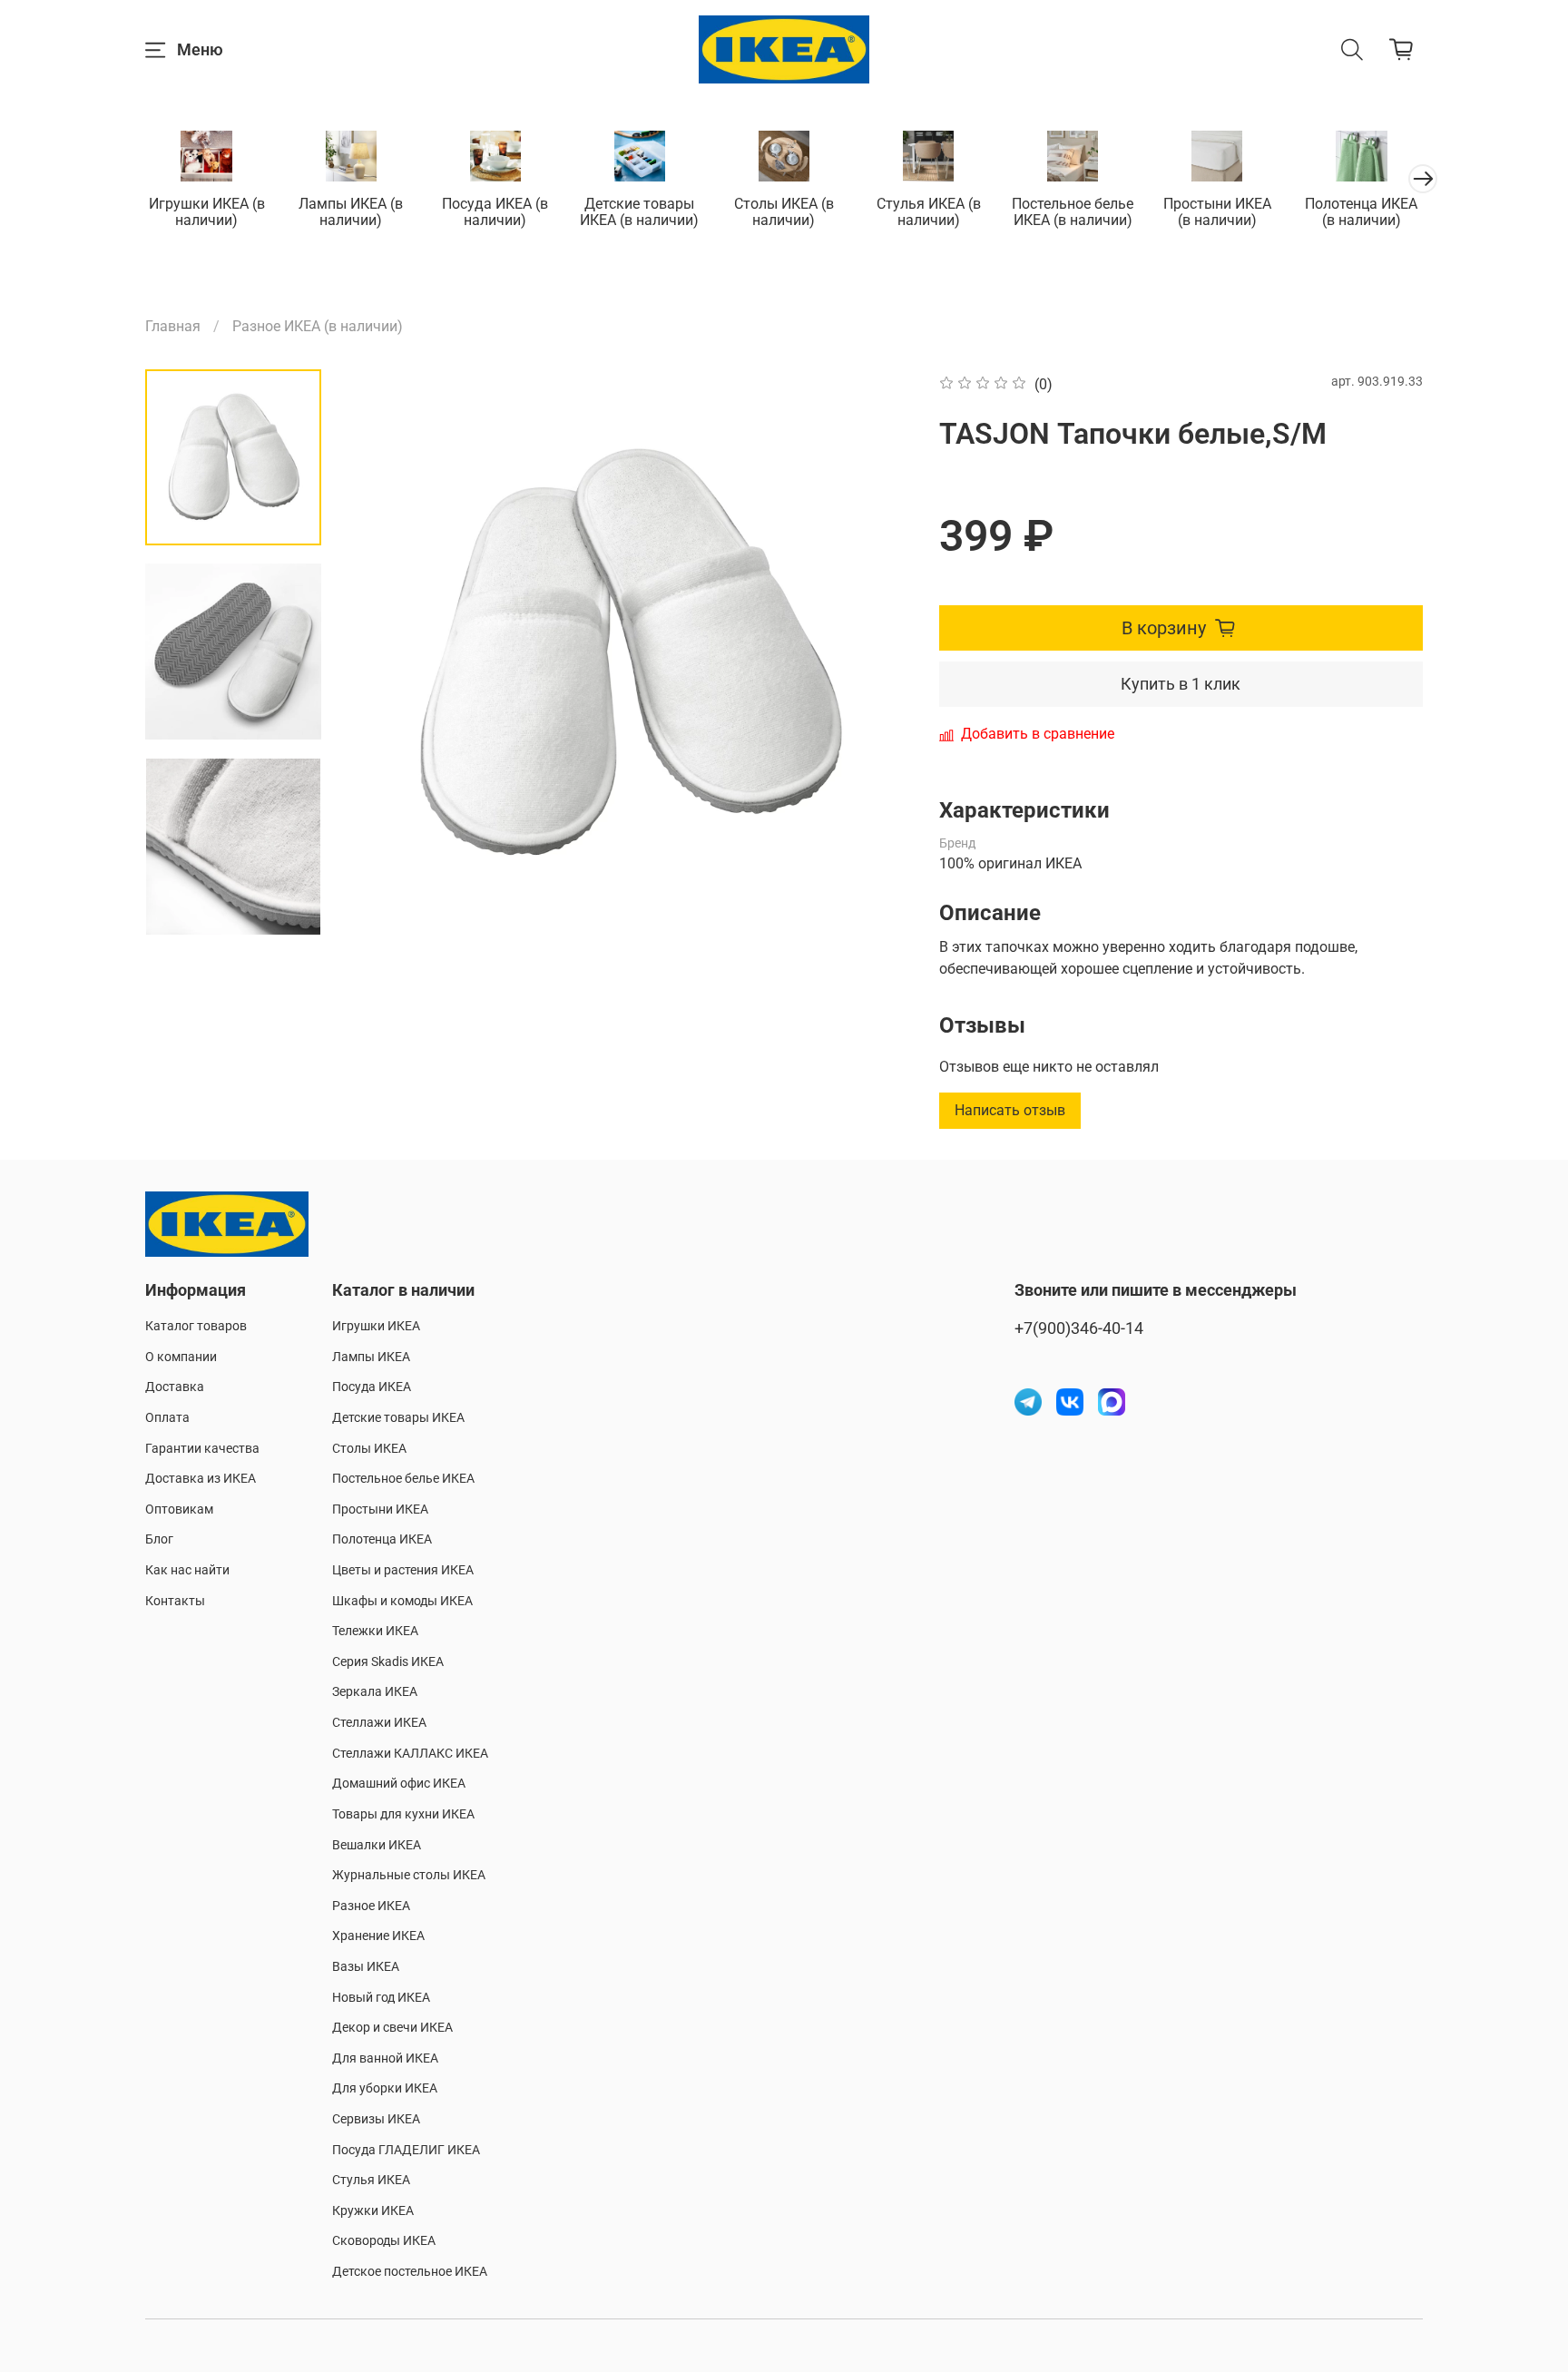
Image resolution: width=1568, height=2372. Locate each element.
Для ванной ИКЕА (385, 2058)
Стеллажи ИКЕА (379, 1723)
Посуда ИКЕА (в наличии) (495, 213)
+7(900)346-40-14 (1079, 1328)
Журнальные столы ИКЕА (409, 1875)
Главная (173, 326)
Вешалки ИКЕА (377, 1845)
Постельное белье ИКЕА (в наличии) (1073, 213)
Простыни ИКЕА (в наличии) (1217, 213)
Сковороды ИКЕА (384, 2241)
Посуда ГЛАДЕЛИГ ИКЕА (406, 2150)
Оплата (167, 1418)
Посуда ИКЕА (372, 1387)
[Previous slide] (380, 653)
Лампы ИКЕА (371, 1357)
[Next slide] (876, 653)
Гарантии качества (202, 1449)
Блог (159, 1539)
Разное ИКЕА (371, 1906)
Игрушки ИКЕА (376, 1326)
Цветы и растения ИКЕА (403, 1570)
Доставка (175, 1387)
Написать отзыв (1010, 1110)
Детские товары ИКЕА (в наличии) (639, 213)
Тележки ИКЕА (375, 1631)
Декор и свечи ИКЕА (392, 2028)
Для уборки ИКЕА (385, 2088)
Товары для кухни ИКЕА (403, 1814)
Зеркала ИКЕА (375, 1692)
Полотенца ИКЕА (382, 1539)
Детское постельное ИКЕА (410, 2272)
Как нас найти (187, 1570)
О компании (181, 1357)
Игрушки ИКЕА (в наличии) (207, 213)
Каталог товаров (196, 1326)
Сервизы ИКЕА (376, 2119)
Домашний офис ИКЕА (399, 1784)
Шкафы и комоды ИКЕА (402, 1601)
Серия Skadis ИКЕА (388, 1662)
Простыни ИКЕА (380, 1509)
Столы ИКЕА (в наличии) (784, 213)
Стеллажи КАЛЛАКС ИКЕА (410, 1754)
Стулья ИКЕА (371, 2180)
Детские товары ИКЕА (398, 1418)
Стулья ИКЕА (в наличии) (929, 213)
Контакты (175, 1601)
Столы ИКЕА (369, 1449)
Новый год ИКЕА (381, 1998)
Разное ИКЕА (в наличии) (318, 326)
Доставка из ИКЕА (201, 1479)
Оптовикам (179, 1509)
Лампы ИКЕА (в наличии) (351, 213)
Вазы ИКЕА (366, 1967)
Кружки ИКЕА (373, 2211)
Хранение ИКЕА (378, 1936)
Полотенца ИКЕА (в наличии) (1361, 213)
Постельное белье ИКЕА (403, 1479)
